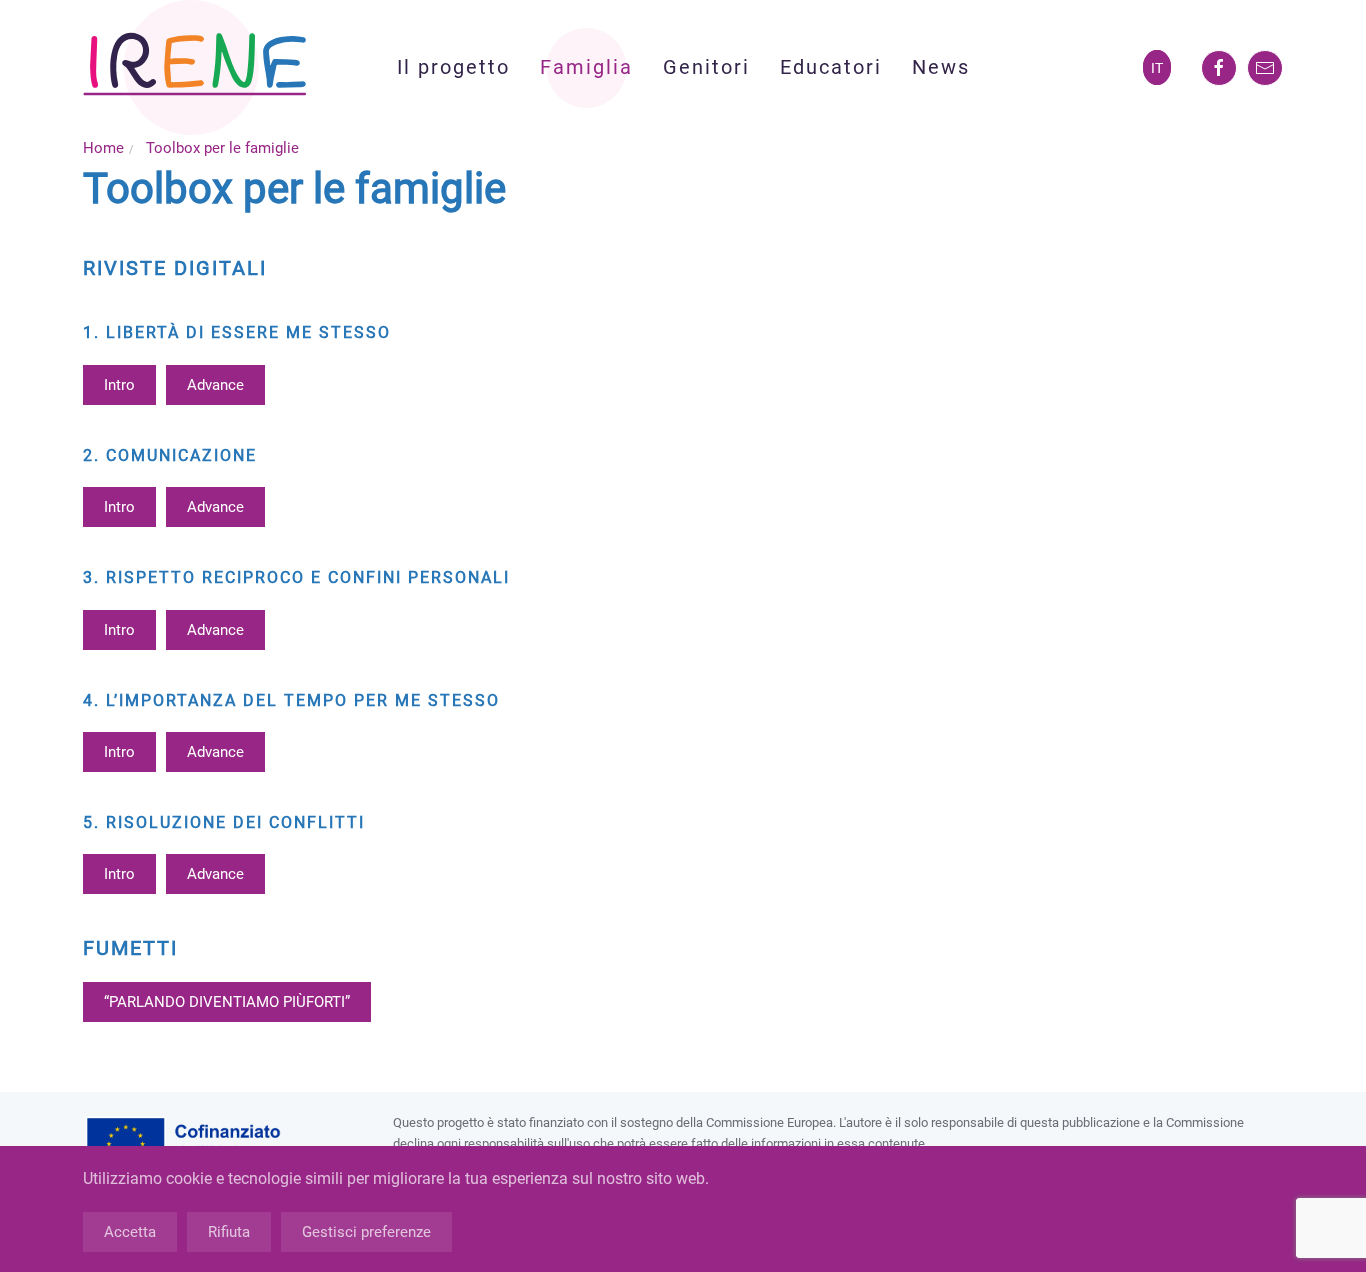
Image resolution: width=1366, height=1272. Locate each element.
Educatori (831, 67)
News (941, 67)
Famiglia (586, 67)
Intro (119, 385)
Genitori (706, 67)
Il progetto (453, 67)
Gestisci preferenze (366, 1232)
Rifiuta (229, 1232)
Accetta (130, 1232)
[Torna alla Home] (195, 67)
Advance (215, 385)
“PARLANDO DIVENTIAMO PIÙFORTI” (227, 1002)
